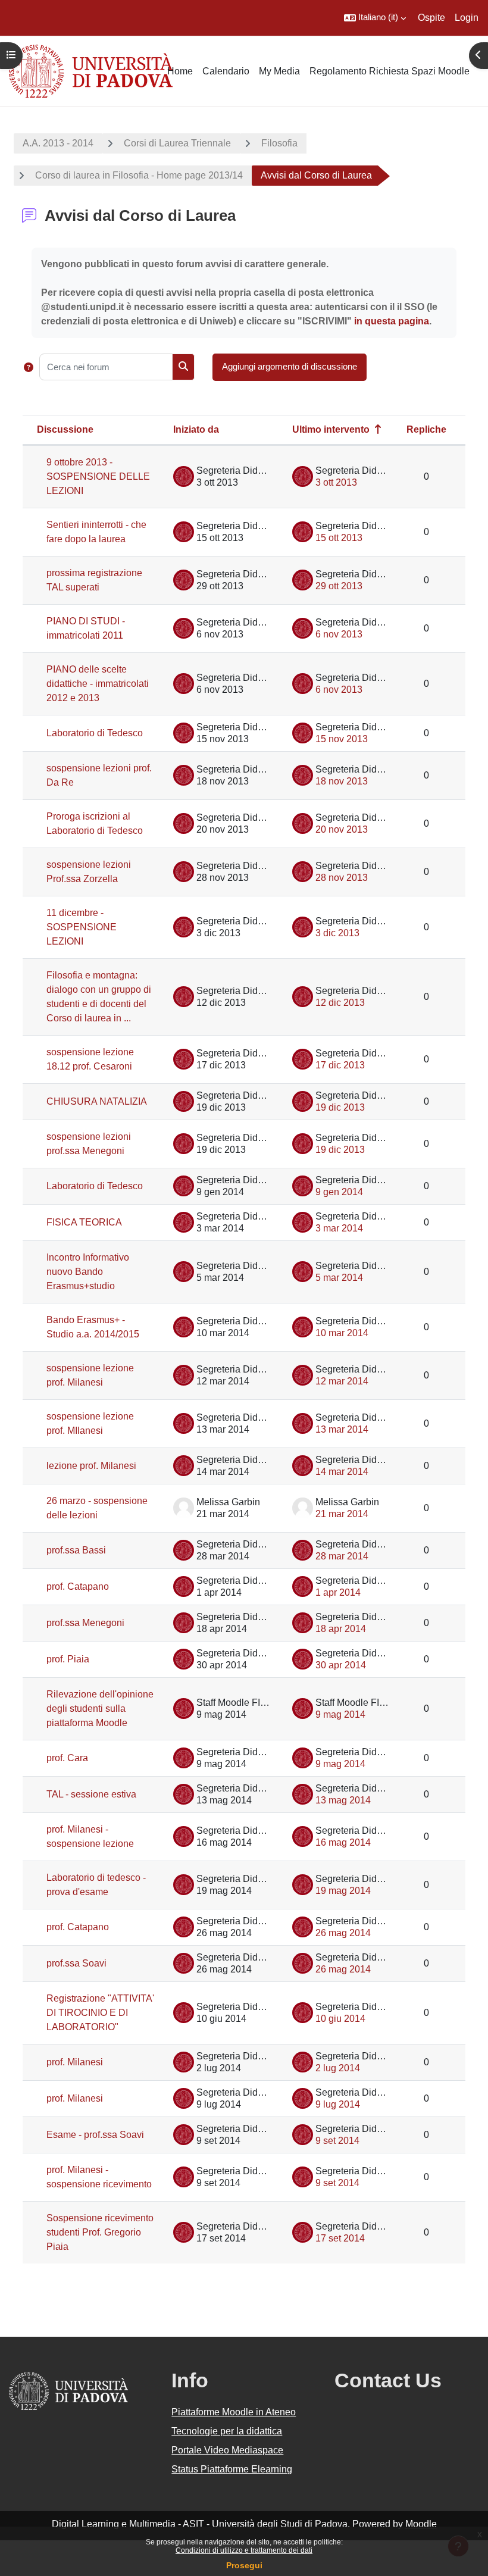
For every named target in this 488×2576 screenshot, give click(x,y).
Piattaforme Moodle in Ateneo (234, 2412)
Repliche (426, 429)
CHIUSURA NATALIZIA (97, 1101)
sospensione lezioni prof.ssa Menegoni (89, 1144)
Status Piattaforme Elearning (232, 2469)
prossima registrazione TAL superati (94, 580)
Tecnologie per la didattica (227, 2431)
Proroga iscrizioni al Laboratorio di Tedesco (95, 823)
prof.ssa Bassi (76, 1550)
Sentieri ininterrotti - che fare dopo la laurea (96, 532)
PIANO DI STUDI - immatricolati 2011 (86, 628)
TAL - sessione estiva (91, 1794)
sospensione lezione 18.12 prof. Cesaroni (90, 1059)
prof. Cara (67, 1758)
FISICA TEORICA (84, 1222)
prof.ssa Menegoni (85, 1623)
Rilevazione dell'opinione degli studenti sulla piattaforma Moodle (100, 1709)
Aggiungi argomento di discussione (290, 367)
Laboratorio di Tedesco (95, 733)
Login (467, 18)
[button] (375, 18)
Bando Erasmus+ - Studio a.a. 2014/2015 (93, 1327)
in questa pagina (392, 321)
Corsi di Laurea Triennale (177, 143)
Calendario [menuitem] (226, 71)
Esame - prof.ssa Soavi (95, 2135)
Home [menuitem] (180, 71)
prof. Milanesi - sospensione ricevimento (99, 2177)
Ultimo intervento (331, 429)
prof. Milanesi (75, 2062)
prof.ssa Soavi (76, 1963)
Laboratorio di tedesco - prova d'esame (96, 1885)
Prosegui (244, 2565)
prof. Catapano (78, 1586)
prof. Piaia (68, 1659)
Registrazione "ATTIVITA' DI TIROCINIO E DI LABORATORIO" (100, 2013)
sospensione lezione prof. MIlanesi (90, 1423)
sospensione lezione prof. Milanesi (90, 1375)
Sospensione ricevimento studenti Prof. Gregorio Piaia (100, 2232)
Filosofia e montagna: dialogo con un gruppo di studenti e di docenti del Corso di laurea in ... (99, 997)
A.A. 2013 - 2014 (58, 143)
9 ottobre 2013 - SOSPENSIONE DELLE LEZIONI (98, 476)
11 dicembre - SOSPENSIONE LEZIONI (82, 927)
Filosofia (279, 143)
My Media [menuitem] (279, 71)
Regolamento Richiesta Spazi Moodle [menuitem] (390, 71)
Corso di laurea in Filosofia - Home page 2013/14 (139, 175)
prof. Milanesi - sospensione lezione (90, 1836)
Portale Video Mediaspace (227, 2450)
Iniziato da (196, 429)
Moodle (421, 2524)
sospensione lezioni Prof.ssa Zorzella (89, 872)
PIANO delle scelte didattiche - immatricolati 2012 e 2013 (98, 684)
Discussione (65, 429)
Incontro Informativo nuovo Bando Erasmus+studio (88, 1272)
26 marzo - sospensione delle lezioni (97, 1508)
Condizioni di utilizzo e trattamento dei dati (244, 2550)
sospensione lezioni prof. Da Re (99, 775)
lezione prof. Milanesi (91, 1466)
